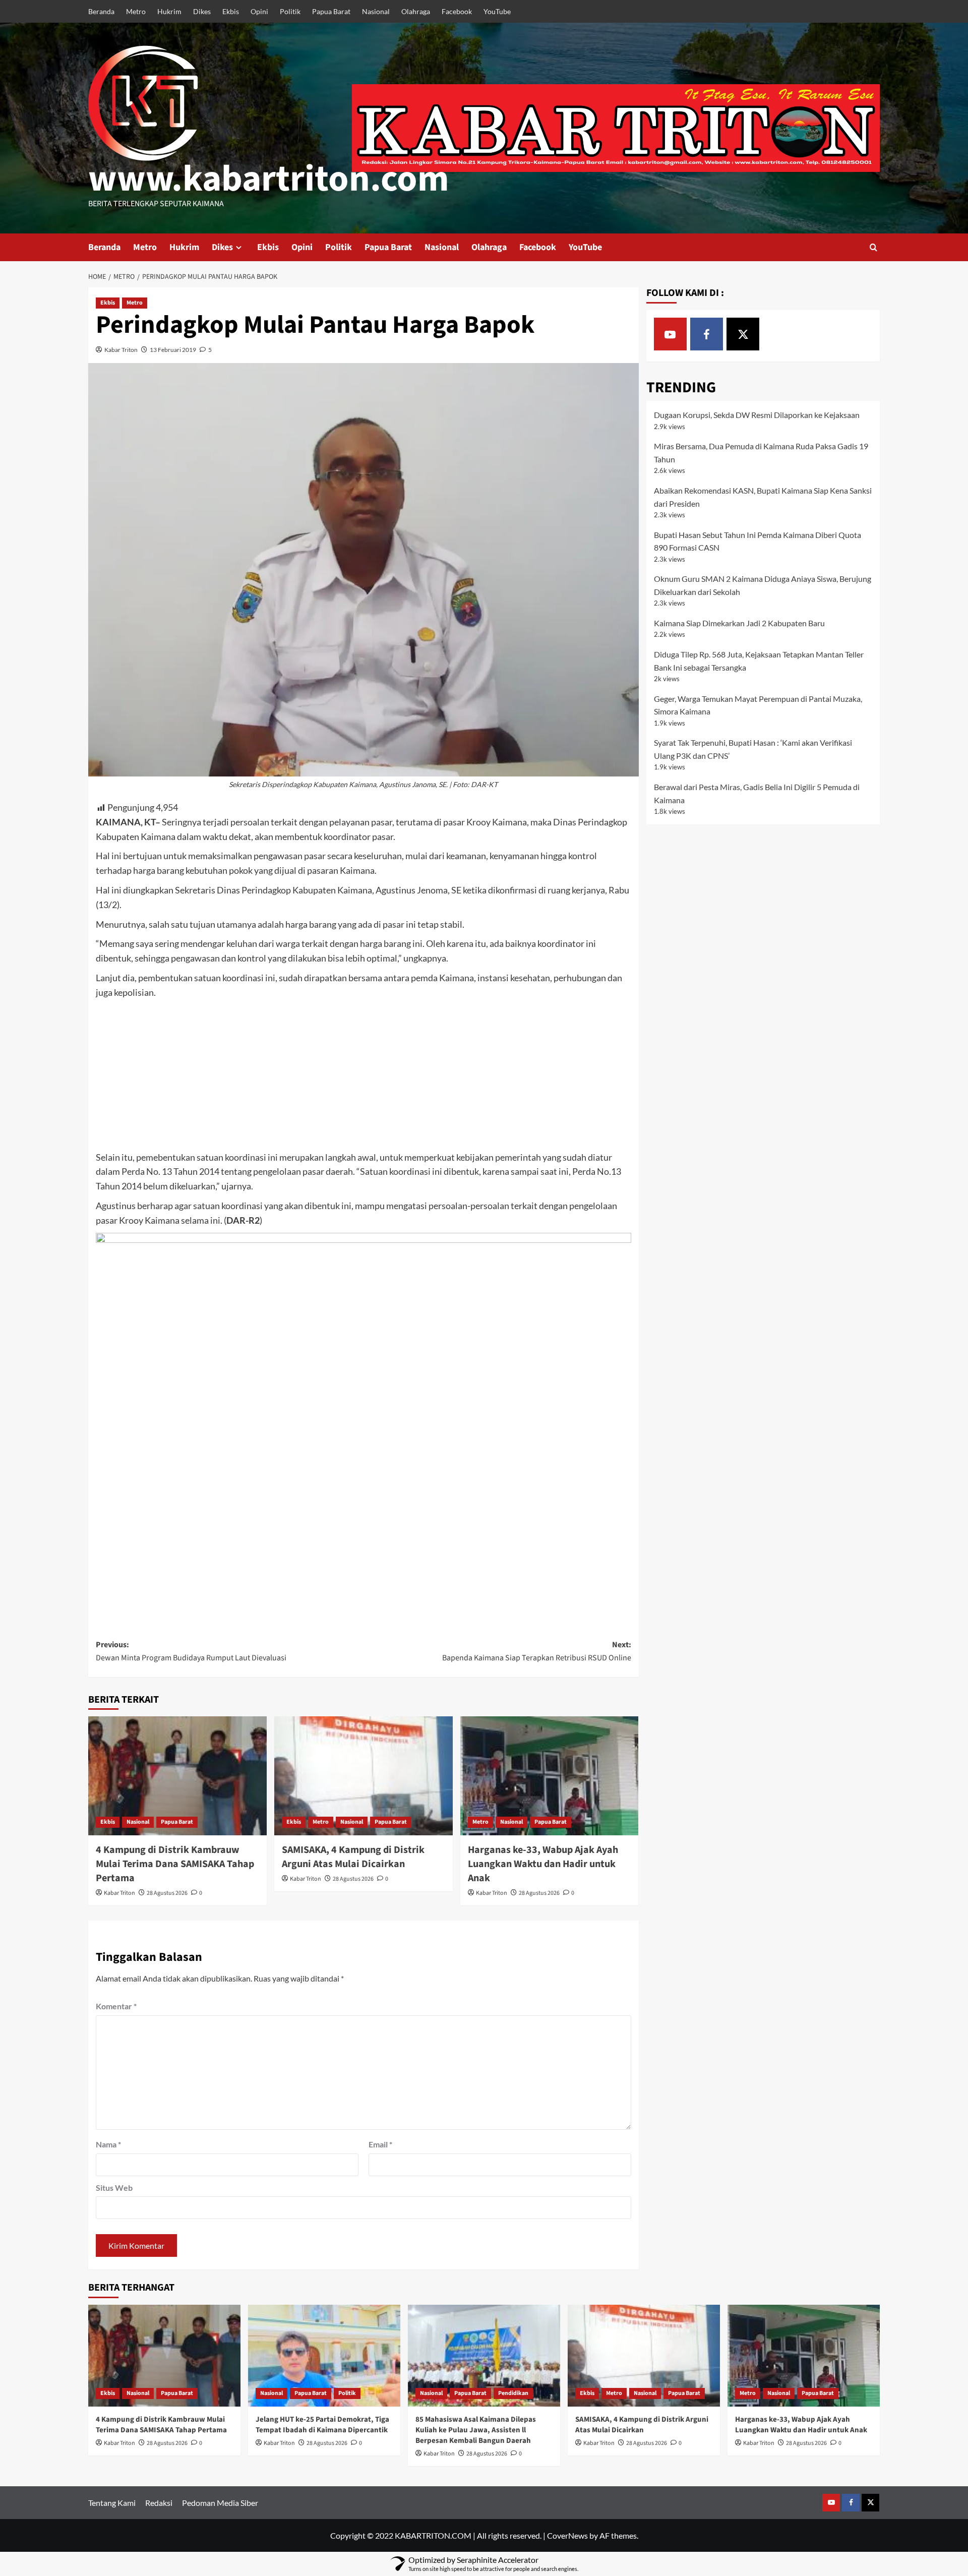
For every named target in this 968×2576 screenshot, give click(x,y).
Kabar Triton (121, 350)
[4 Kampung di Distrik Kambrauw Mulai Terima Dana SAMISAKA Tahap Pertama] (177, 1776)
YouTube (497, 11)
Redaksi (159, 2503)
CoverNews (567, 2535)
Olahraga (416, 11)
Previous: (191, 1651)
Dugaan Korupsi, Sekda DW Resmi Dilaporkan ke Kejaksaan (757, 415)
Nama (108, 2144)
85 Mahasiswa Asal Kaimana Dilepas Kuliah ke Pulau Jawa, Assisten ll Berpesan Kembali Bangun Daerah (476, 2430)
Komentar (116, 2006)
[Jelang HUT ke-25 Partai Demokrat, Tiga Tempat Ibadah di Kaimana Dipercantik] (324, 2355)
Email (380, 2144)
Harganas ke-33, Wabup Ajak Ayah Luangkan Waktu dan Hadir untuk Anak (543, 1864)
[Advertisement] (364, 1075)
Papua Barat (331, 11)
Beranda (101, 11)
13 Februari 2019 (173, 350)
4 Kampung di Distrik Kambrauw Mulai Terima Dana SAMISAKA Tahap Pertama (175, 1864)
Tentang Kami (112, 2503)
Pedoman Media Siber (220, 2503)
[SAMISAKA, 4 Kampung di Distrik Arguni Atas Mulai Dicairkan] (364, 1776)
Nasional (376, 11)
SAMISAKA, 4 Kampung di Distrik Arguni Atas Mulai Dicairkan (353, 1857)
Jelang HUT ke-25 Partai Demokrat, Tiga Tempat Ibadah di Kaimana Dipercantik (322, 2425)
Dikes (202, 11)
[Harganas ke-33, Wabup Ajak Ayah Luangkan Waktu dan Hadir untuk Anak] (550, 1776)
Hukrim (169, 11)
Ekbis (231, 11)
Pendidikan (513, 2393)
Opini (259, 11)
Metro (136, 11)
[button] (873, 247)
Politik (290, 11)
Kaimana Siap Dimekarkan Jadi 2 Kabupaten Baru (739, 623)
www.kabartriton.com (269, 179)
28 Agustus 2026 (167, 1893)
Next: (537, 1651)
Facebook (457, 11)
